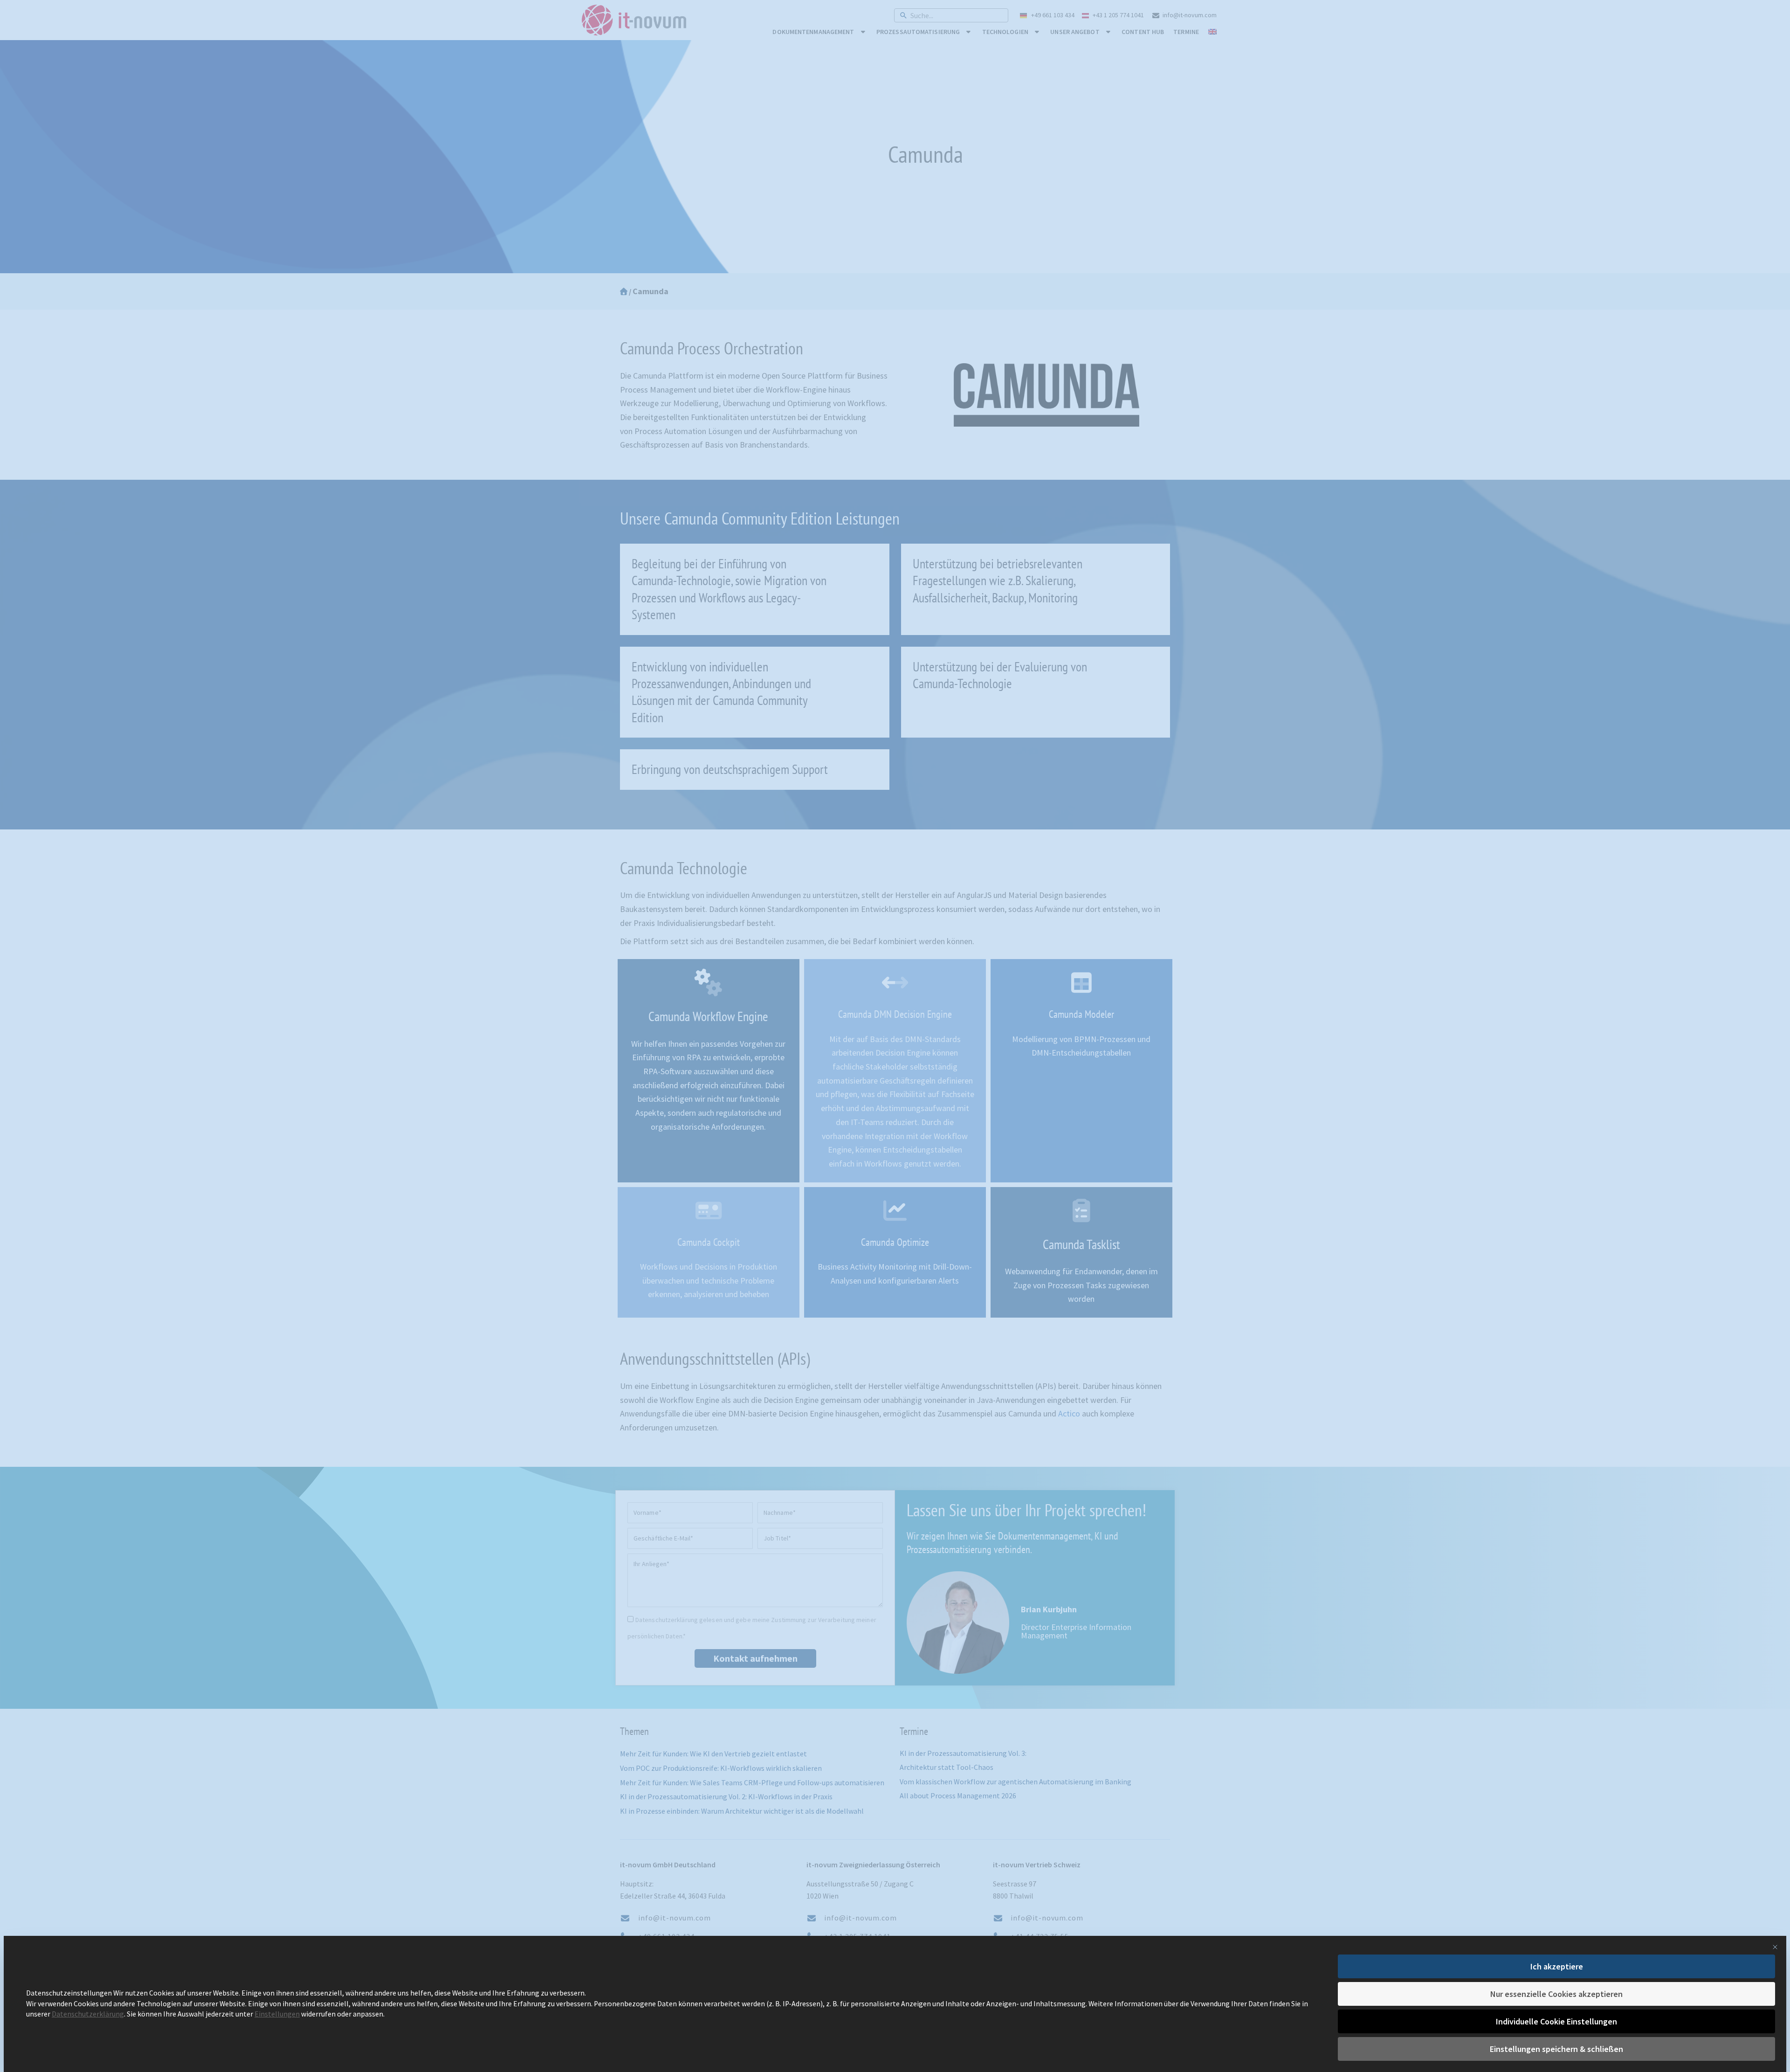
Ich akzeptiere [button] (1557, 1966)
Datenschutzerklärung (88, 2014)
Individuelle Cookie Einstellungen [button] (1556, 2021)
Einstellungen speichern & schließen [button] (1556, 2049)
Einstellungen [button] (277, 2014)
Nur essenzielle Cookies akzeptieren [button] (1556, 1994)
